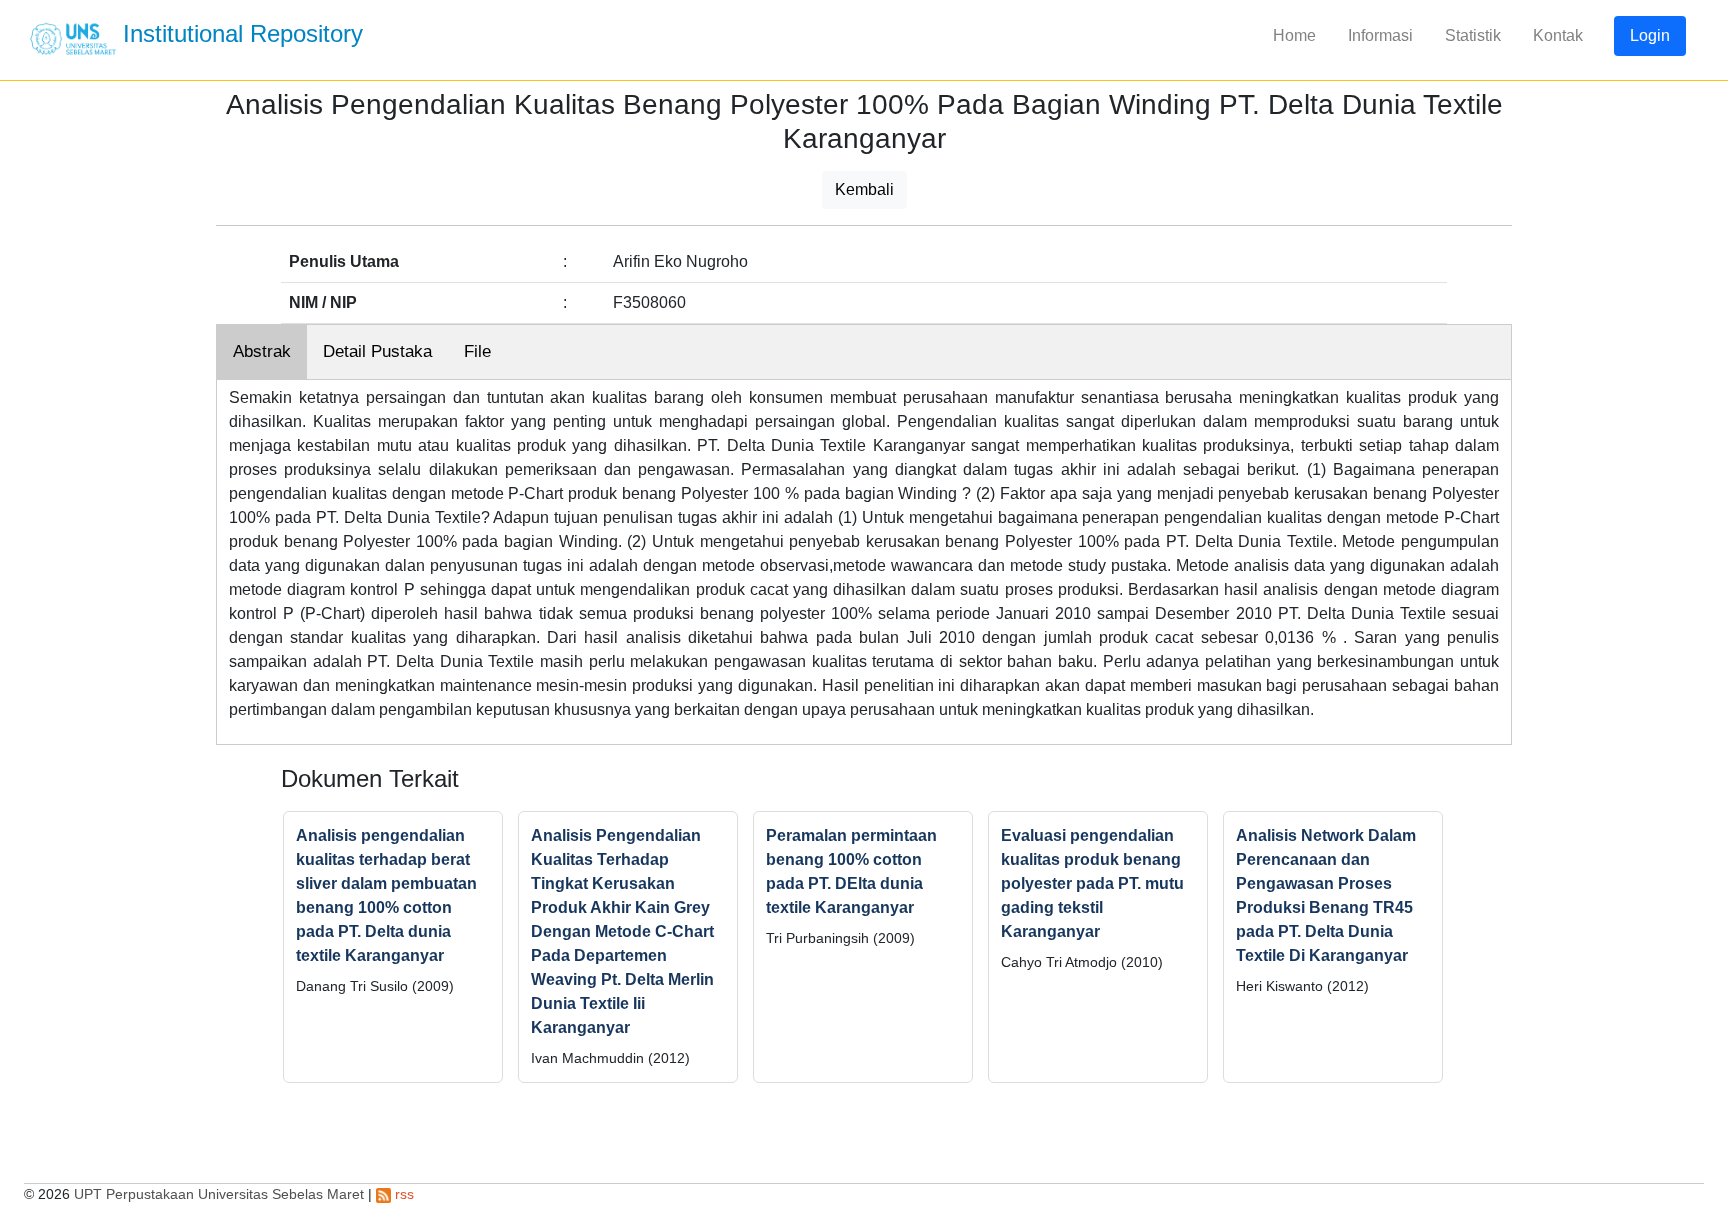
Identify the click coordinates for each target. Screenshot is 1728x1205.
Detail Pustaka (377, 351)
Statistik (1473, 35)
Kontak (1558, 35)
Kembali (864, 189)
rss (402, 1194)
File (477, 351)
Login (1650, 35)
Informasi (1380, 35)
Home (1294, 35)
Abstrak (262, 351)
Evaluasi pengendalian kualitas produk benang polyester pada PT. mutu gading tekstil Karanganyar (1092, 883)
